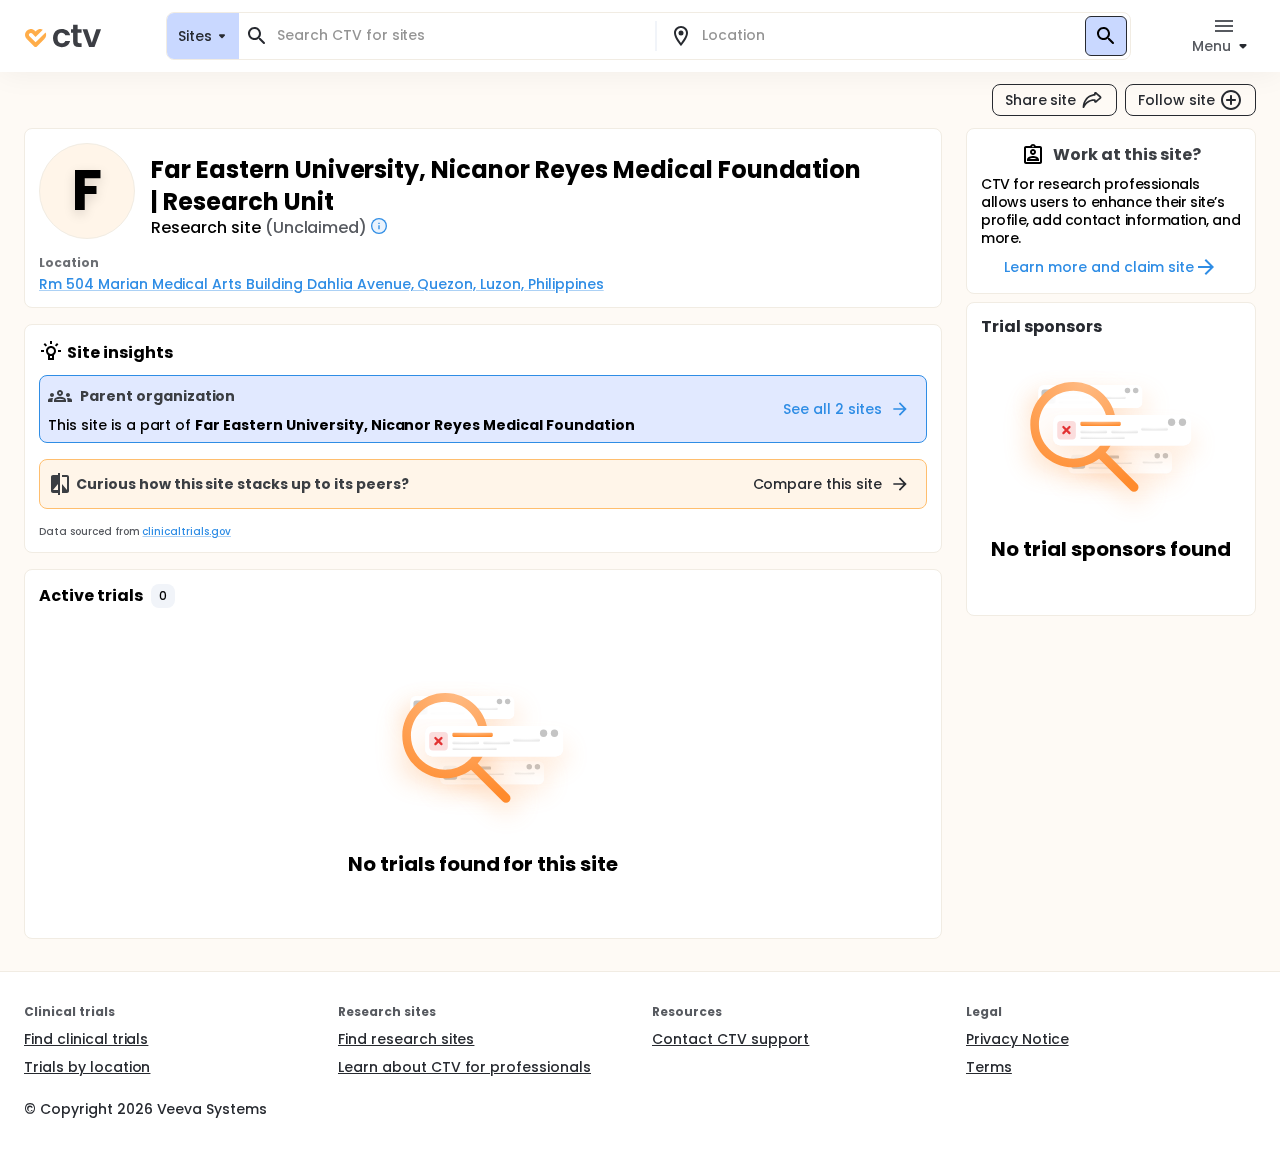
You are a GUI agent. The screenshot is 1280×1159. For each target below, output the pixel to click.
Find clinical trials (86, 1039)
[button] (163, 596)
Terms (989, 1067)
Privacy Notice (1017, 1039)
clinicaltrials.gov (186, 531)
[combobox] (459, 35)
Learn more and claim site (1098, 267)
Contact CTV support (730, 1039)
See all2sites (832, 409)
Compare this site (818, 484)
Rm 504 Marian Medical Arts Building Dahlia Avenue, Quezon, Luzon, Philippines (321, 284)
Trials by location (87, 1067)
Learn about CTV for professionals (464, 1067)
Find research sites (406, 1039)
